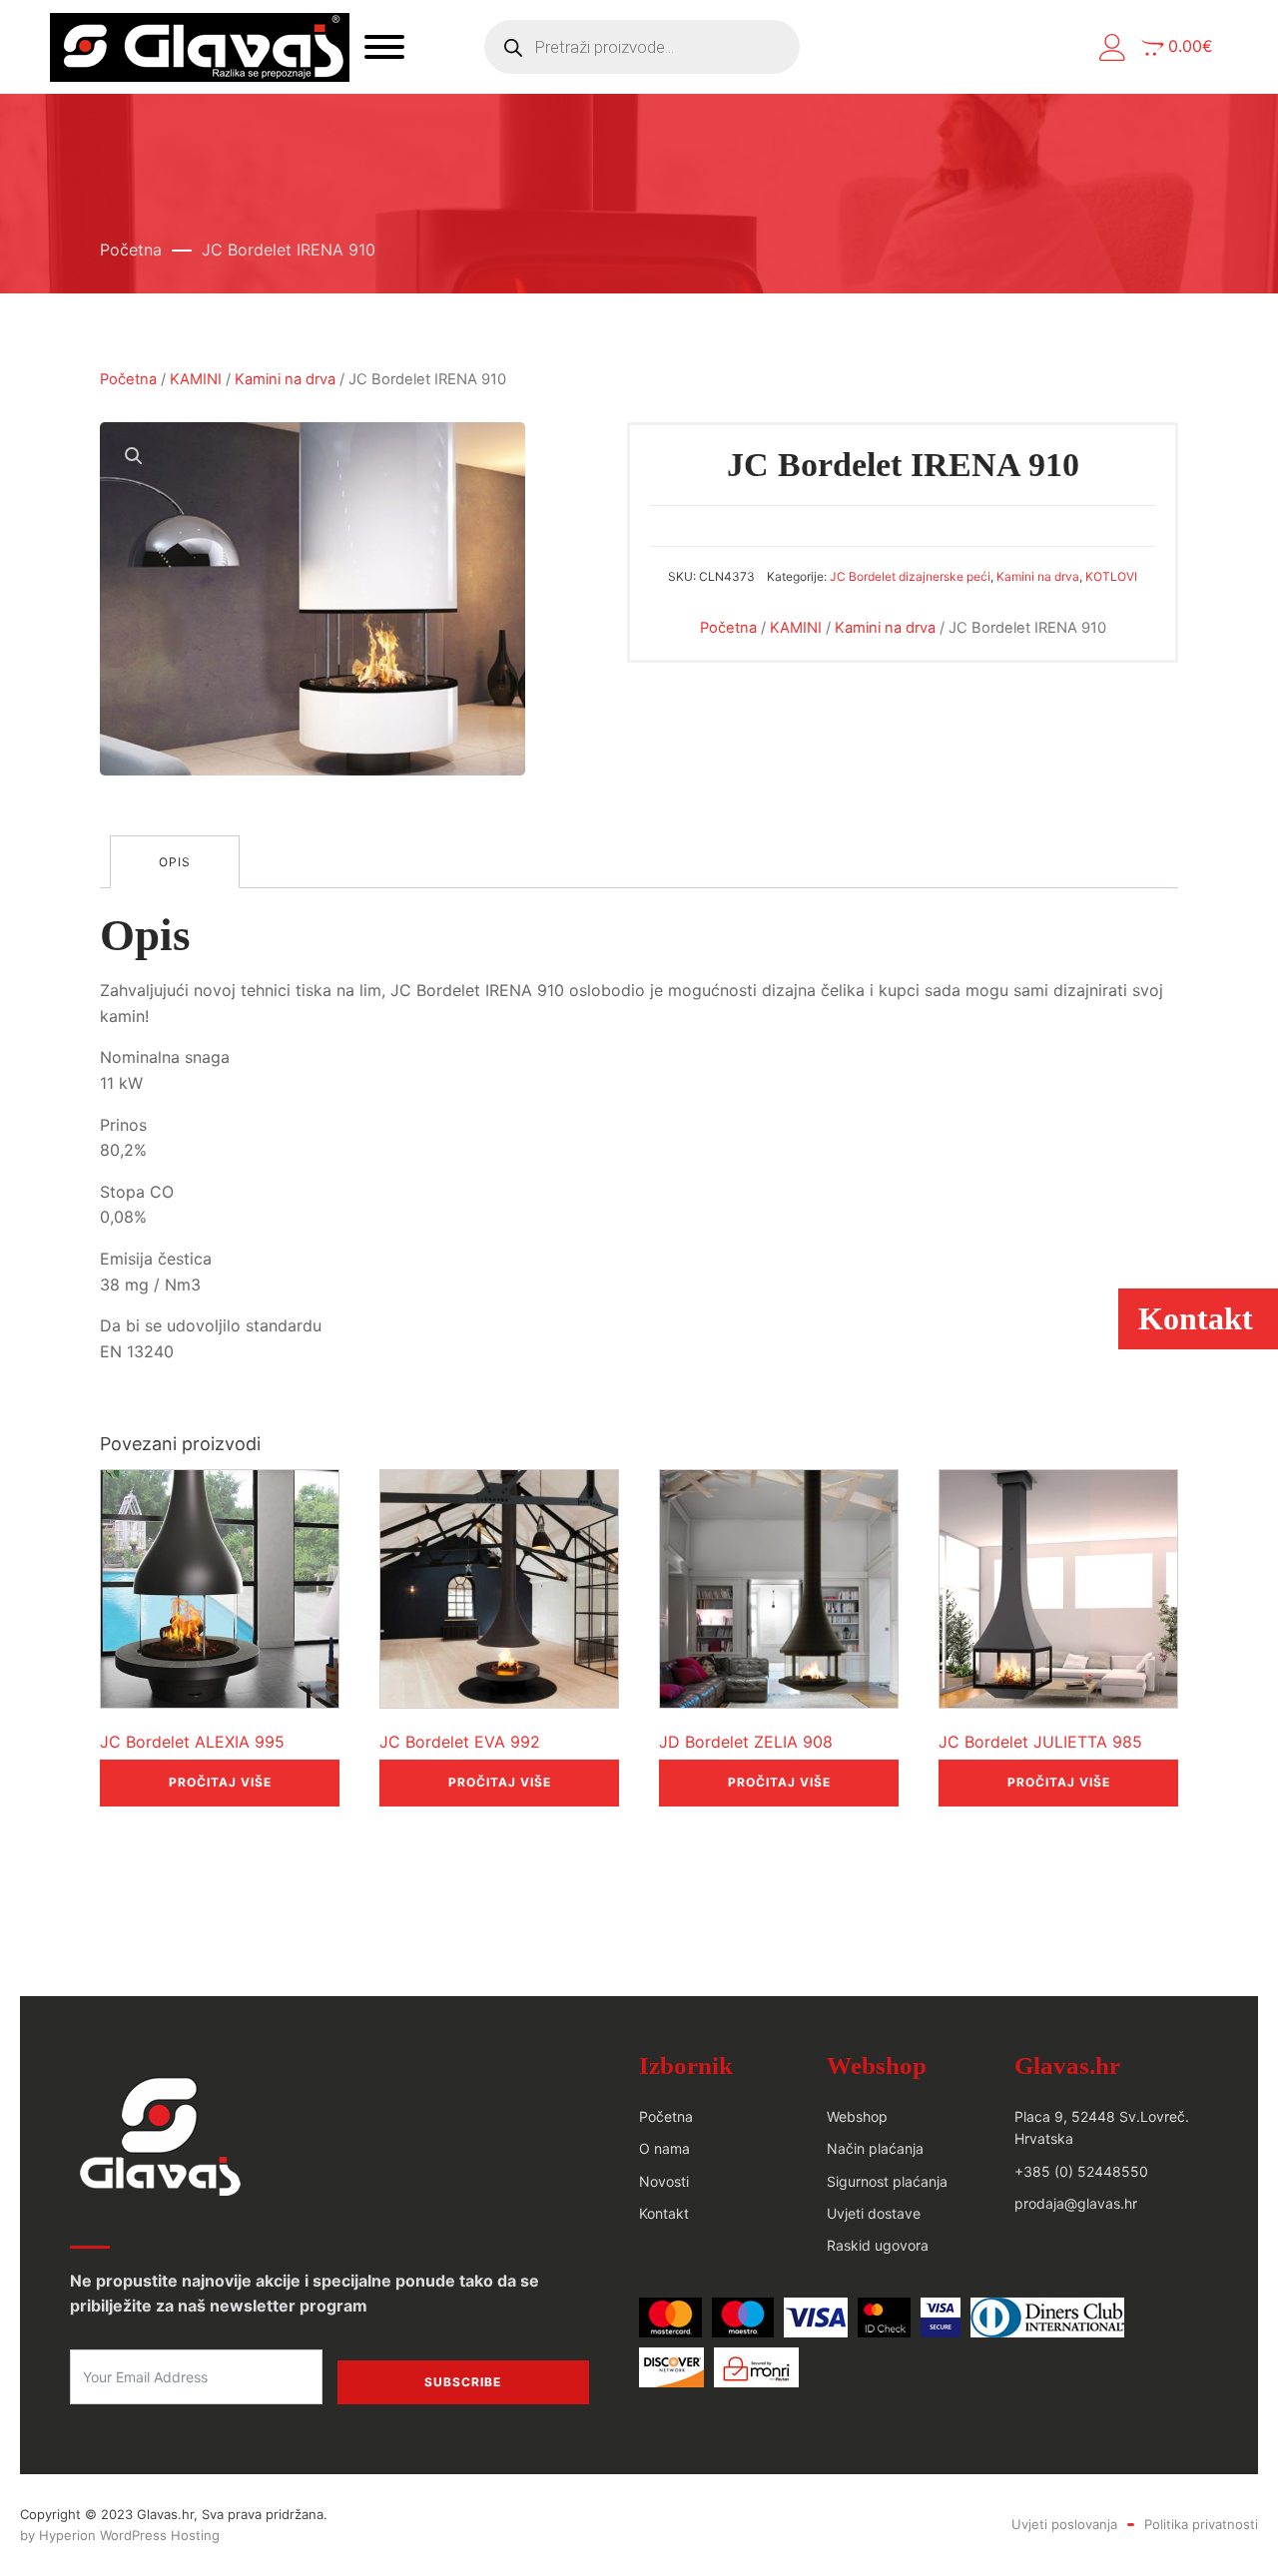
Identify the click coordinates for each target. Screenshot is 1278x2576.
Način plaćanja (875, 2148)
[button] (1113, 47)
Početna (131, 250)
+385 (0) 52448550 (1081, 2171)
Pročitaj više (220, 1782)
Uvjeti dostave (874, 2213)
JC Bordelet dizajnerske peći (910, 576)
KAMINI (196, 379)
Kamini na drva (285, 379)
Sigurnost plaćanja (887, 2181)
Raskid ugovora (878, 2245)
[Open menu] (384, 47)
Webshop (857, 2116)
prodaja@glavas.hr (1076, 2203)
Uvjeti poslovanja (1064, 2524)
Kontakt (664, 2213)
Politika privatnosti (1201, 2524)
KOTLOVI (1111, 576)
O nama (664, 2148)
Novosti (664, 2181)
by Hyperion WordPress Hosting (120, 2535)
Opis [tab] (175, 862)
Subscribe (463, 2382)
